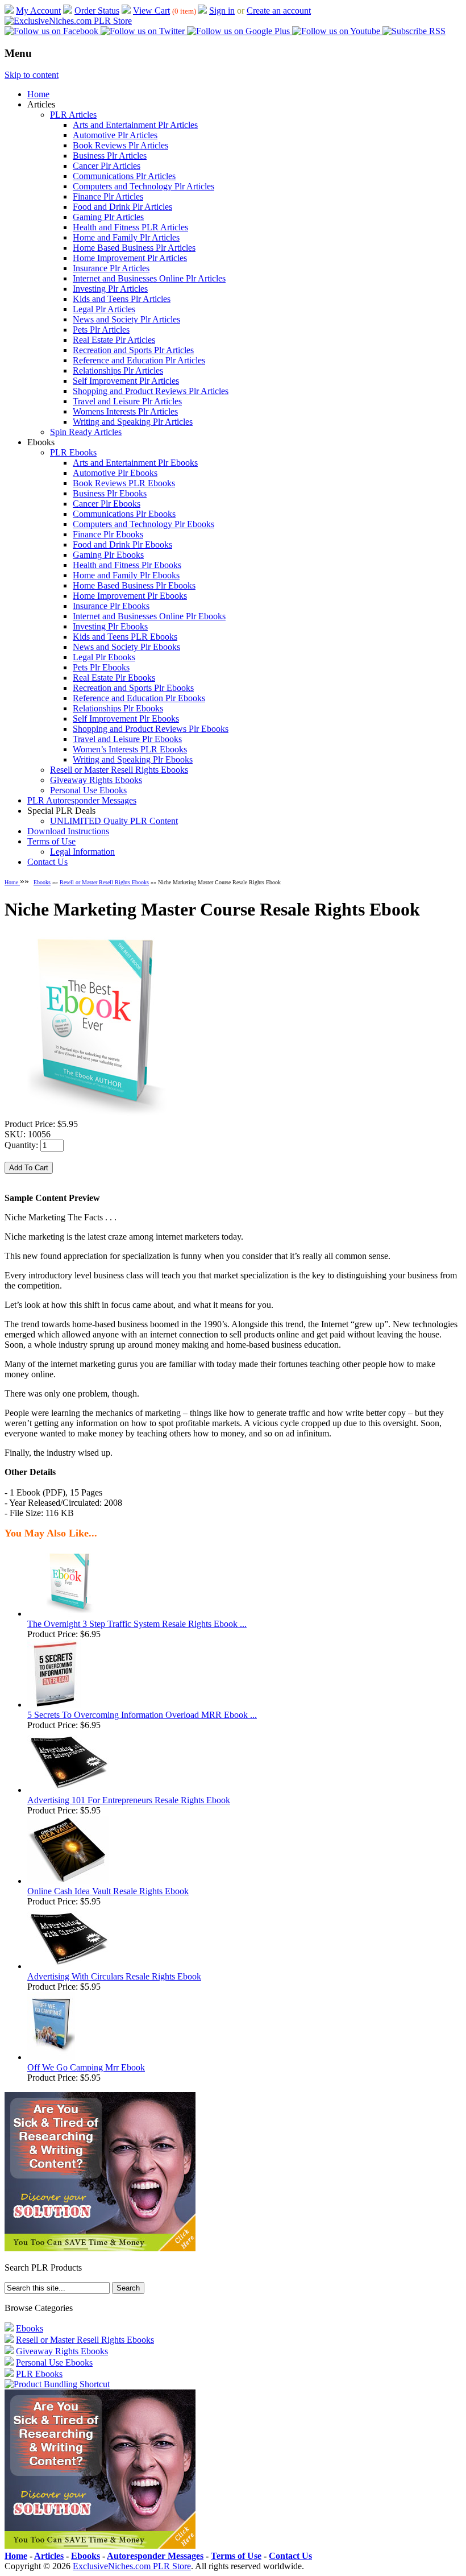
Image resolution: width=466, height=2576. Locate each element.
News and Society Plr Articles (126, 319)
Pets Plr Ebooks (101, 667)
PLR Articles (73, 115)
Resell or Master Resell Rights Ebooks (119, 770)
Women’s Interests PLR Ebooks (130, 749)
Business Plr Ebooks (110, 493)
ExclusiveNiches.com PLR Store (132, 2566)
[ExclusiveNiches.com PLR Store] (68, 21)
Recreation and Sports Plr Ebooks (133, 688)
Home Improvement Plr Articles (130, 258)
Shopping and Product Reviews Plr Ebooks (151, 729)
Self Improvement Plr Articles (126, 381)
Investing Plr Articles (110, 289)
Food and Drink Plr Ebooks (122, 544)
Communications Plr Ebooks (124, 514)
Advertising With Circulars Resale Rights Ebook (114, 1976)
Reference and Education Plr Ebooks (139, 698)
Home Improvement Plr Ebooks (130, 596)
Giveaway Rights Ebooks (96, 780)
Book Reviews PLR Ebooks (124, 483)
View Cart (151, 11)
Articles (49, 2556)
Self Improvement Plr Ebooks (126, 718)
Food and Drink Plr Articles (122, 207)
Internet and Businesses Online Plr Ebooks (149, 616)
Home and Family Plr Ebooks (126, 575)
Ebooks (42, 882)
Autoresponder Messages (155, 2556)
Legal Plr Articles (104, 309)
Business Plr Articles (110, 156)
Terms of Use (51, 841)
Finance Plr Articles (108, 196)
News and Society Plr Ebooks (126, 647)
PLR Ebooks (73, 452)
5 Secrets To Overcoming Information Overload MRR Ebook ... (142, 1715)
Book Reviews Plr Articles (120, 145)
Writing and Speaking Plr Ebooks (133, 759)
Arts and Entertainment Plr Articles (135, 125)
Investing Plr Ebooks (110, 626)
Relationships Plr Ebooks (118, 708)
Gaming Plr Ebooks (108, 555)
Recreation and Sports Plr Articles (133, 350)
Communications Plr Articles (124, 176)
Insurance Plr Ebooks (111, 606)
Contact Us (47, 862)
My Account (38, 11)
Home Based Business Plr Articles (134, 248)
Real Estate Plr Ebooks (114, 678)
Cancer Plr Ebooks (107, 504)
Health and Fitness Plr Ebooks (127, 565)
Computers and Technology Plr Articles (143, 186)
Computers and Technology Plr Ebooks (143, 524)
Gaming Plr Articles (108, 217)
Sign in (222, 11)
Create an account (279, 11)
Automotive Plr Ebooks (115, 473)
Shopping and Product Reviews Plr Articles (151, 391)
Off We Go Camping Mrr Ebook (86, 2067)
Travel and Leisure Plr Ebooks (127, 739)
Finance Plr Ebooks (108, 534)
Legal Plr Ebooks (104, 657)
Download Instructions (68, 831)
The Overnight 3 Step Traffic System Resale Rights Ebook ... (137, 1624)
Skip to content (32, 75)
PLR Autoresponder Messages (82, 800)
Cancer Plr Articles (107, 166)
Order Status (97, 11)
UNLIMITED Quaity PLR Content (114, 821)
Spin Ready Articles (86, 432)
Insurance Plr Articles (111, 268)
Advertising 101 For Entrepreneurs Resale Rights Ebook (129, 1800)
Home (38, 94)
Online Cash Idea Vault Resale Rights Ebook (108, 1891)
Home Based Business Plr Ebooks (134, 585)
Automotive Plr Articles (115, 135)
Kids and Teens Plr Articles (122, 299)
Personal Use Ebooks (88, 790)
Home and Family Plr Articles (126, 237)
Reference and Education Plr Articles (139, 360)
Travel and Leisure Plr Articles (127, 401)
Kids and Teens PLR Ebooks (125, 637)
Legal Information (82, 852)
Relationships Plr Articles (118, 370)
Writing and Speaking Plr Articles (133, 422)
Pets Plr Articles (101, 330)
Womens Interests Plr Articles (125, 411)
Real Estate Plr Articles (114, 340)
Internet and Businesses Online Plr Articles (149, 278)
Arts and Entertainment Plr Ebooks (135, 463)
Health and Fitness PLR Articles (130, 227)
